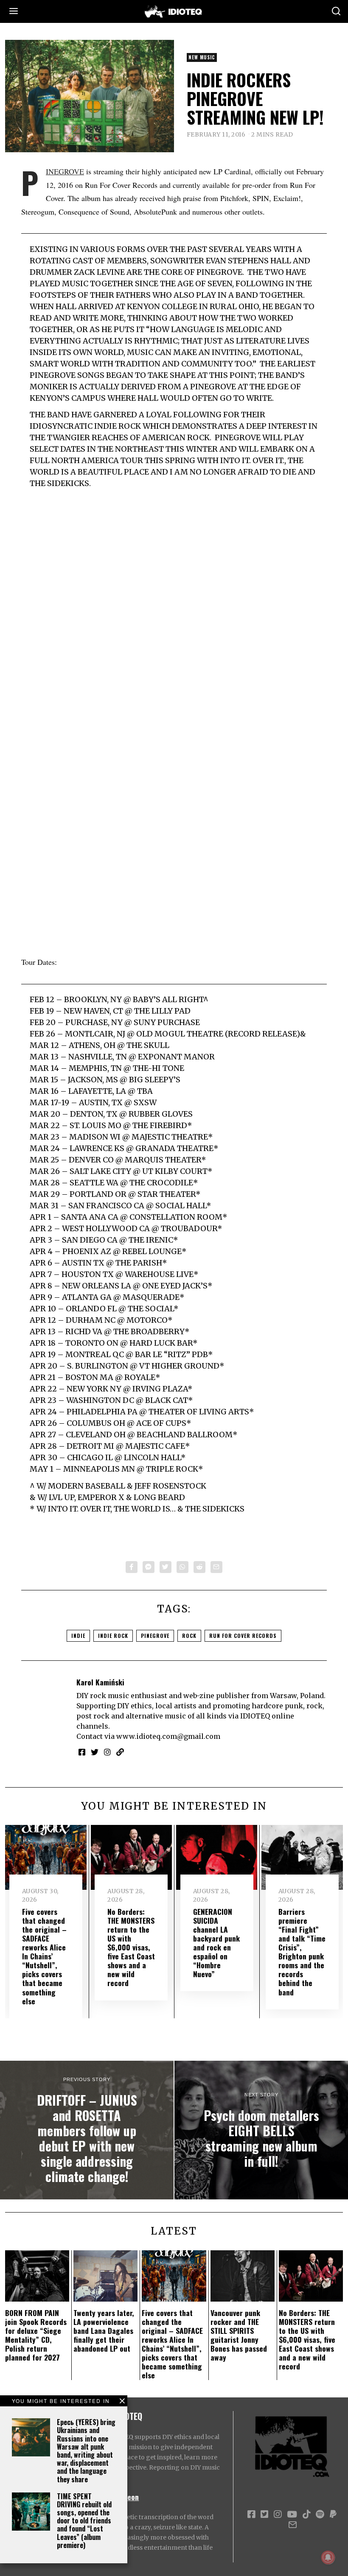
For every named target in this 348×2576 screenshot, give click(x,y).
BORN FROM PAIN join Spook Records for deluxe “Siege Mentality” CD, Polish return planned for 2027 (36, 2335)
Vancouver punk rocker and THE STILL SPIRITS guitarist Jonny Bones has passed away (239, 2335)
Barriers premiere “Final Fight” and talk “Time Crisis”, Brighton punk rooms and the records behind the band (302, 1952)
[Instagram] (107, 1752)
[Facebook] (132, 1567)
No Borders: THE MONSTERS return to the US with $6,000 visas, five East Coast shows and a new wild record (131, 1947)
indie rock (113, 1636)
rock (189, 1636)
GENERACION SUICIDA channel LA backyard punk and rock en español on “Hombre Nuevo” (216, 1943)
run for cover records (243, 1636)
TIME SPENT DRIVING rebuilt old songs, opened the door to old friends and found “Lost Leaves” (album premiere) (84, 2521)
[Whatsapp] (182, 1567)
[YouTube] (292, 2515)
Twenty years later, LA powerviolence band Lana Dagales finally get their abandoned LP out (104, 2330)
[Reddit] (199, 1567)
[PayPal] (333, 2515)
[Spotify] (320, 2515)
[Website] (120, 1752)
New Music (202, 57)
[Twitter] (166, 1567)
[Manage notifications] (328, 2557)
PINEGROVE (65, 171)
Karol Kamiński (100, 1682)
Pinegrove (155, 1636)
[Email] (216, 1567)
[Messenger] (149, 1567)
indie (78, 1636)
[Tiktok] (306, 2515)
